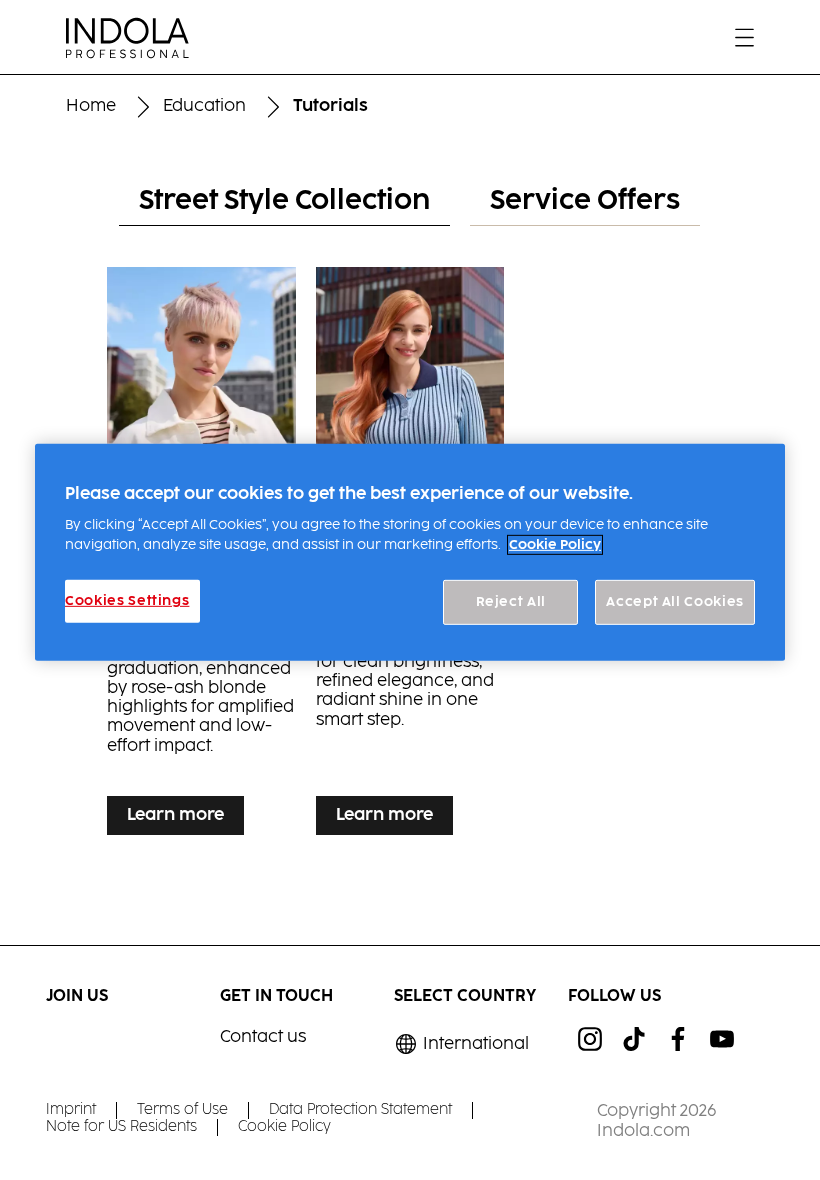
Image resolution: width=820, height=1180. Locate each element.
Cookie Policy (555, 545)
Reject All (511, 602)
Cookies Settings (127, 601)
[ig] (590, 1039)
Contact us (263, 1037)
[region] (410, 552)
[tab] (284, 202)
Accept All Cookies (675, 602)
